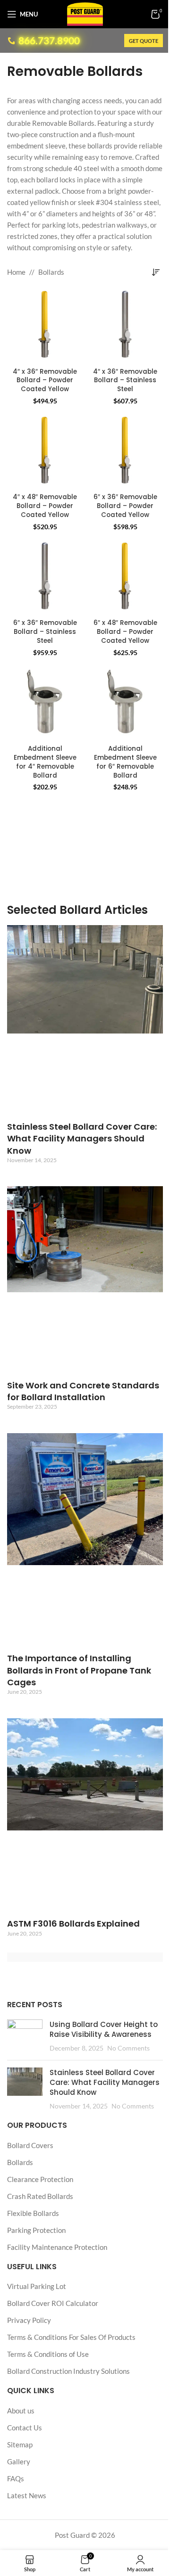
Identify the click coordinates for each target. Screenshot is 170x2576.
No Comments (128, 2049)
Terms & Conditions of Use (48, 2354)
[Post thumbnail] (25, 2037)
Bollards (51, 272)
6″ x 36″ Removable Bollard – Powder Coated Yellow (125, 506)
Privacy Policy (29, 2320)
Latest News (27, 2495)
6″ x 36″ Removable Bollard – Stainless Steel (45, 632)
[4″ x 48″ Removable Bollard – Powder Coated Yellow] (45, 452)
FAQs (16, 2478)
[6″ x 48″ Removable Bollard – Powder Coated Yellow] (125, 578)
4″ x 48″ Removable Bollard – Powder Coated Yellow (45, 506)
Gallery (19, 2461)
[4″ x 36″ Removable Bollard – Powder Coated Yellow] (45, 326)
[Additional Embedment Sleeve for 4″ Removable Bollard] (45, 704)
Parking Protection (36, 2230)
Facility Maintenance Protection (57, 2247)
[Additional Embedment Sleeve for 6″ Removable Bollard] (125, 704)
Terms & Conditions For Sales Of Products (71, 2337)
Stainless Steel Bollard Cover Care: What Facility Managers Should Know (82, 1138)
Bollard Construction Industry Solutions (68, 2371)
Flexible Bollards (33, 2213)
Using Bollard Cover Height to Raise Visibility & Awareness (104, 2030)
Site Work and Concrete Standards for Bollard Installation (83, 1391)
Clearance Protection (40, 2179)
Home (16, 272)
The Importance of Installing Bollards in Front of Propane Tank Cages (79, 1670)
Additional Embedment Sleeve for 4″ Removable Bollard (45, 762)
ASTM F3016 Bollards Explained (73, 1924)
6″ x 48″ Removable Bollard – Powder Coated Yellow (125, 632)
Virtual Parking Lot (37, 2286)
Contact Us (25, 2428)
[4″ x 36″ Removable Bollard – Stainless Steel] (125, 326)
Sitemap (20, 2445)
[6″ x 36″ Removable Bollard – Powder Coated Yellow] (125, 452)
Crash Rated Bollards (40, 2196)
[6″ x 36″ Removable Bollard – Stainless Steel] (45, 578)
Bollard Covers (30, 2145)
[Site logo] (85, 13)
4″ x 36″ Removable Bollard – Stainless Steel (125, 381)
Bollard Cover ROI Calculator (53, 2303)
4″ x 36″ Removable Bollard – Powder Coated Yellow (45, 381)
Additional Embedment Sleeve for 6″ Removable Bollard (125, 762)
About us (21, 2411)
